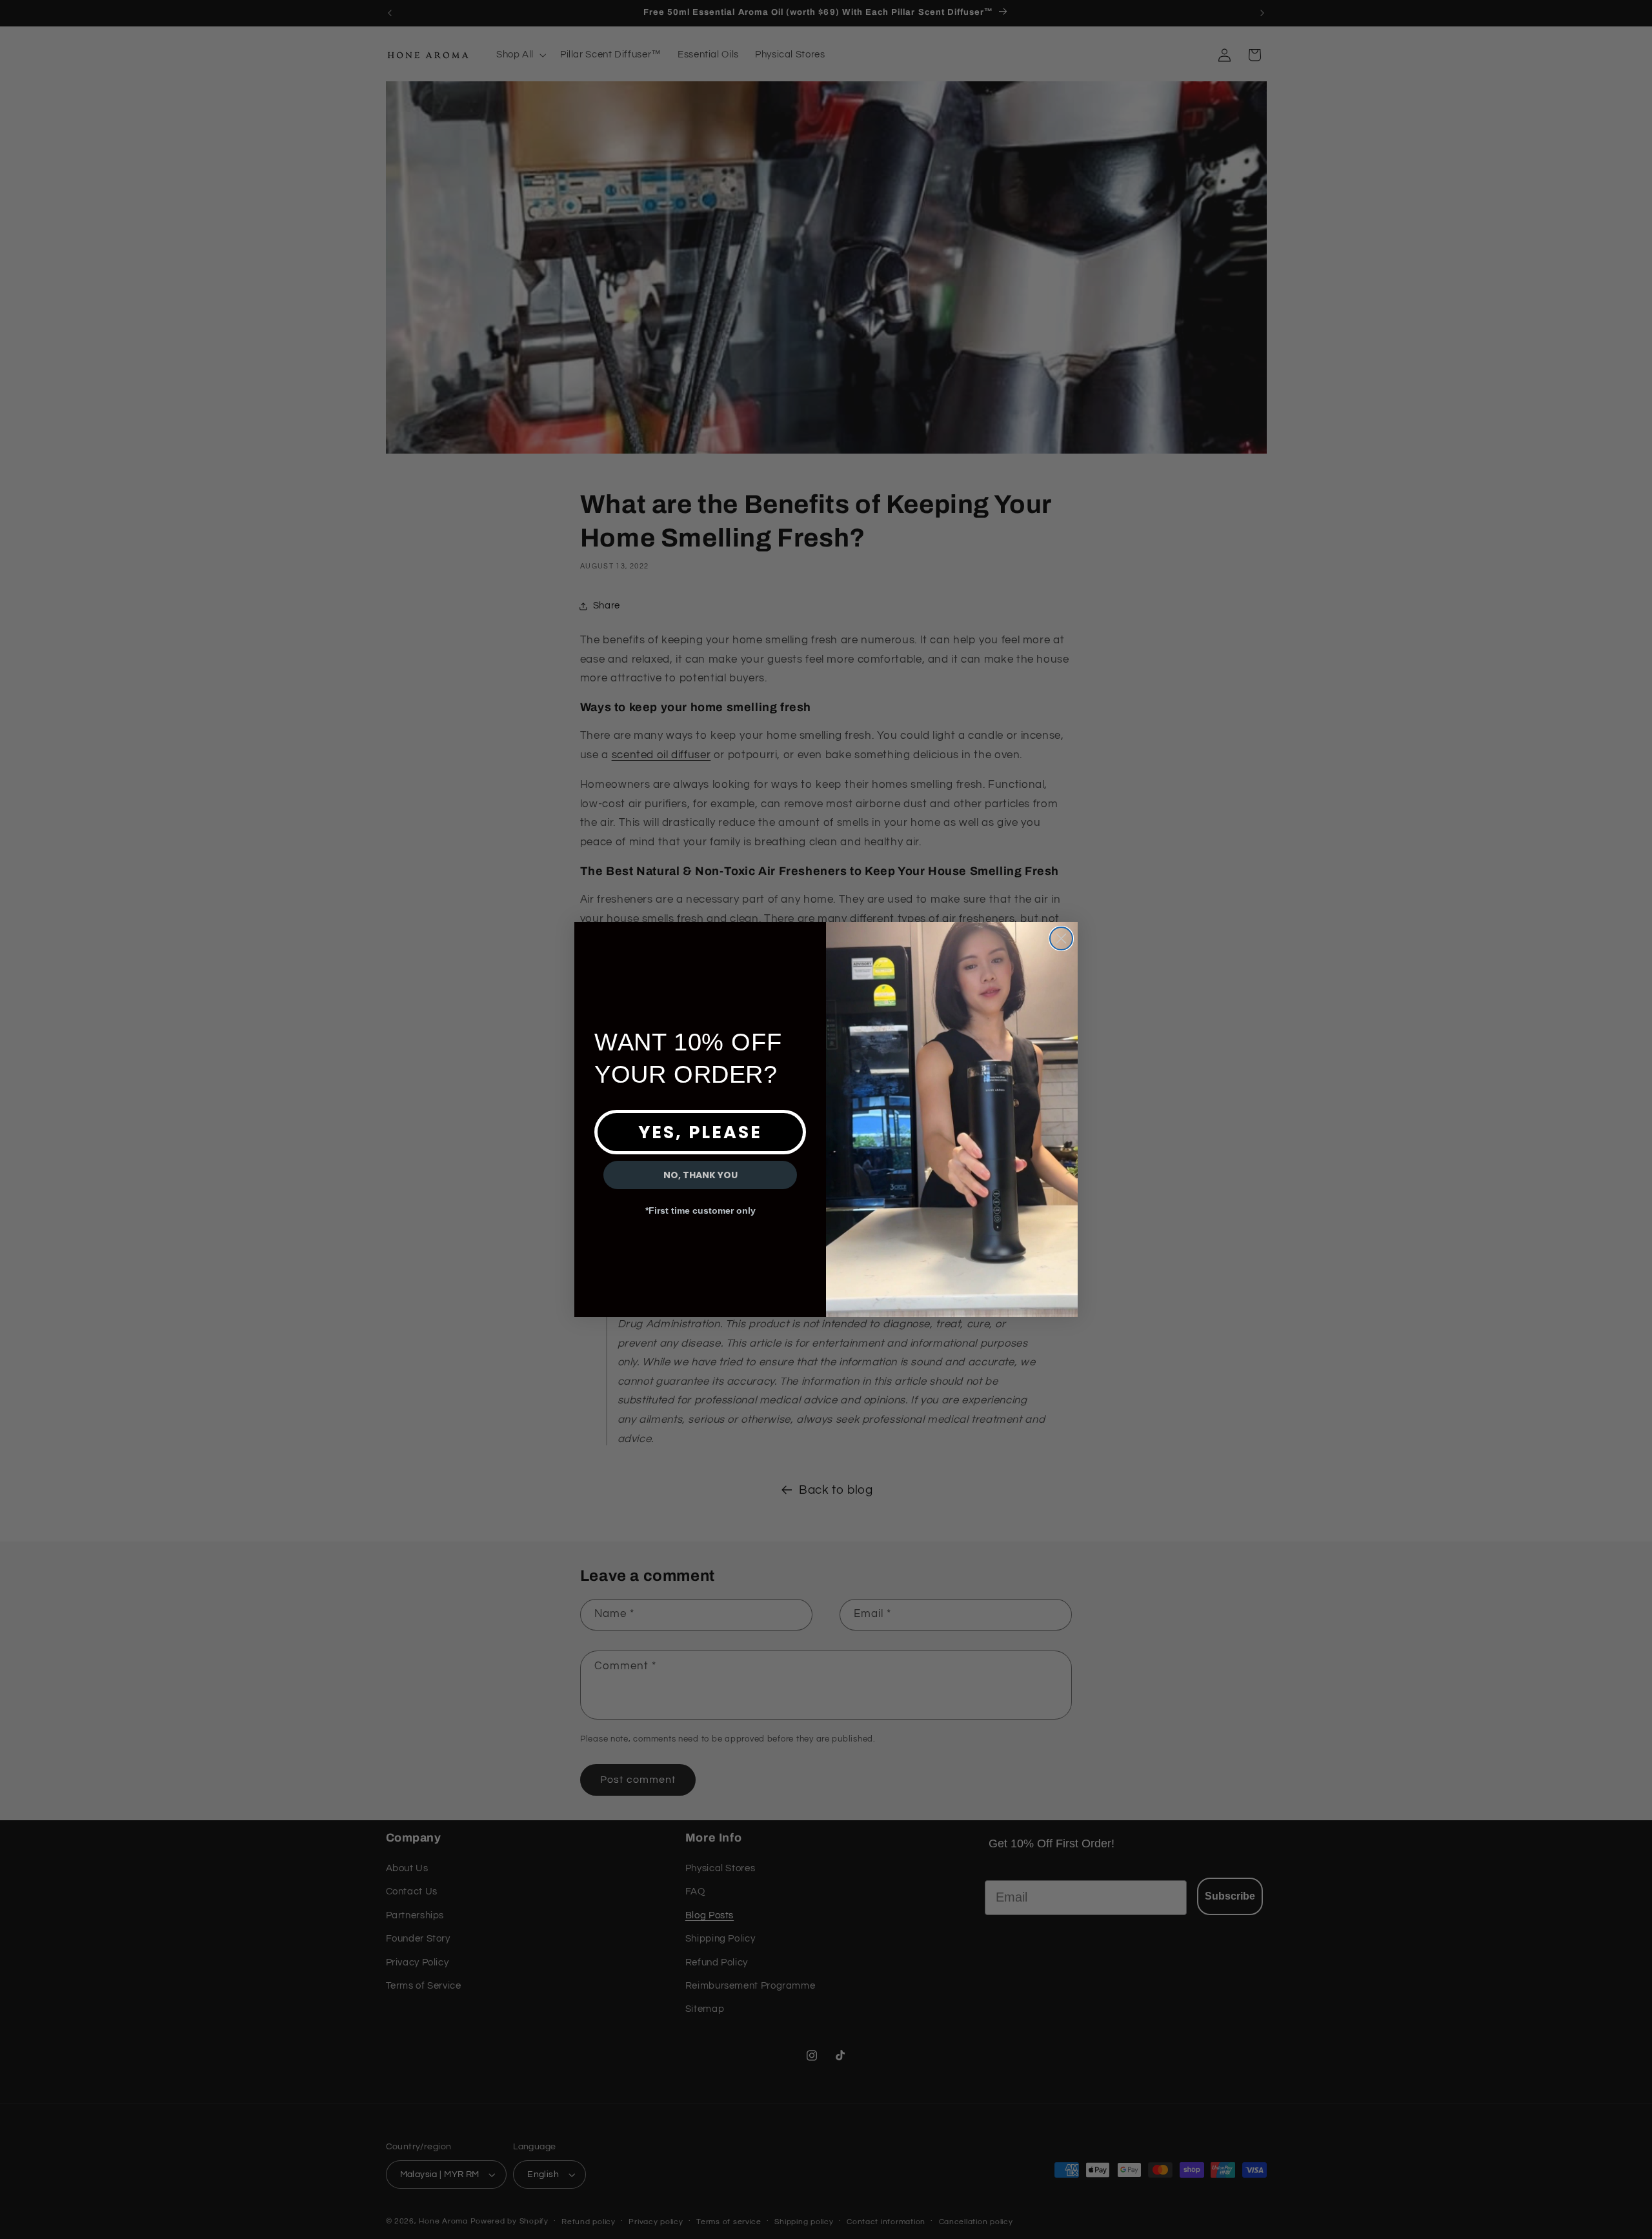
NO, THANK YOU (700, 1175)
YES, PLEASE (700, 1132)
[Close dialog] (1061, 939)
